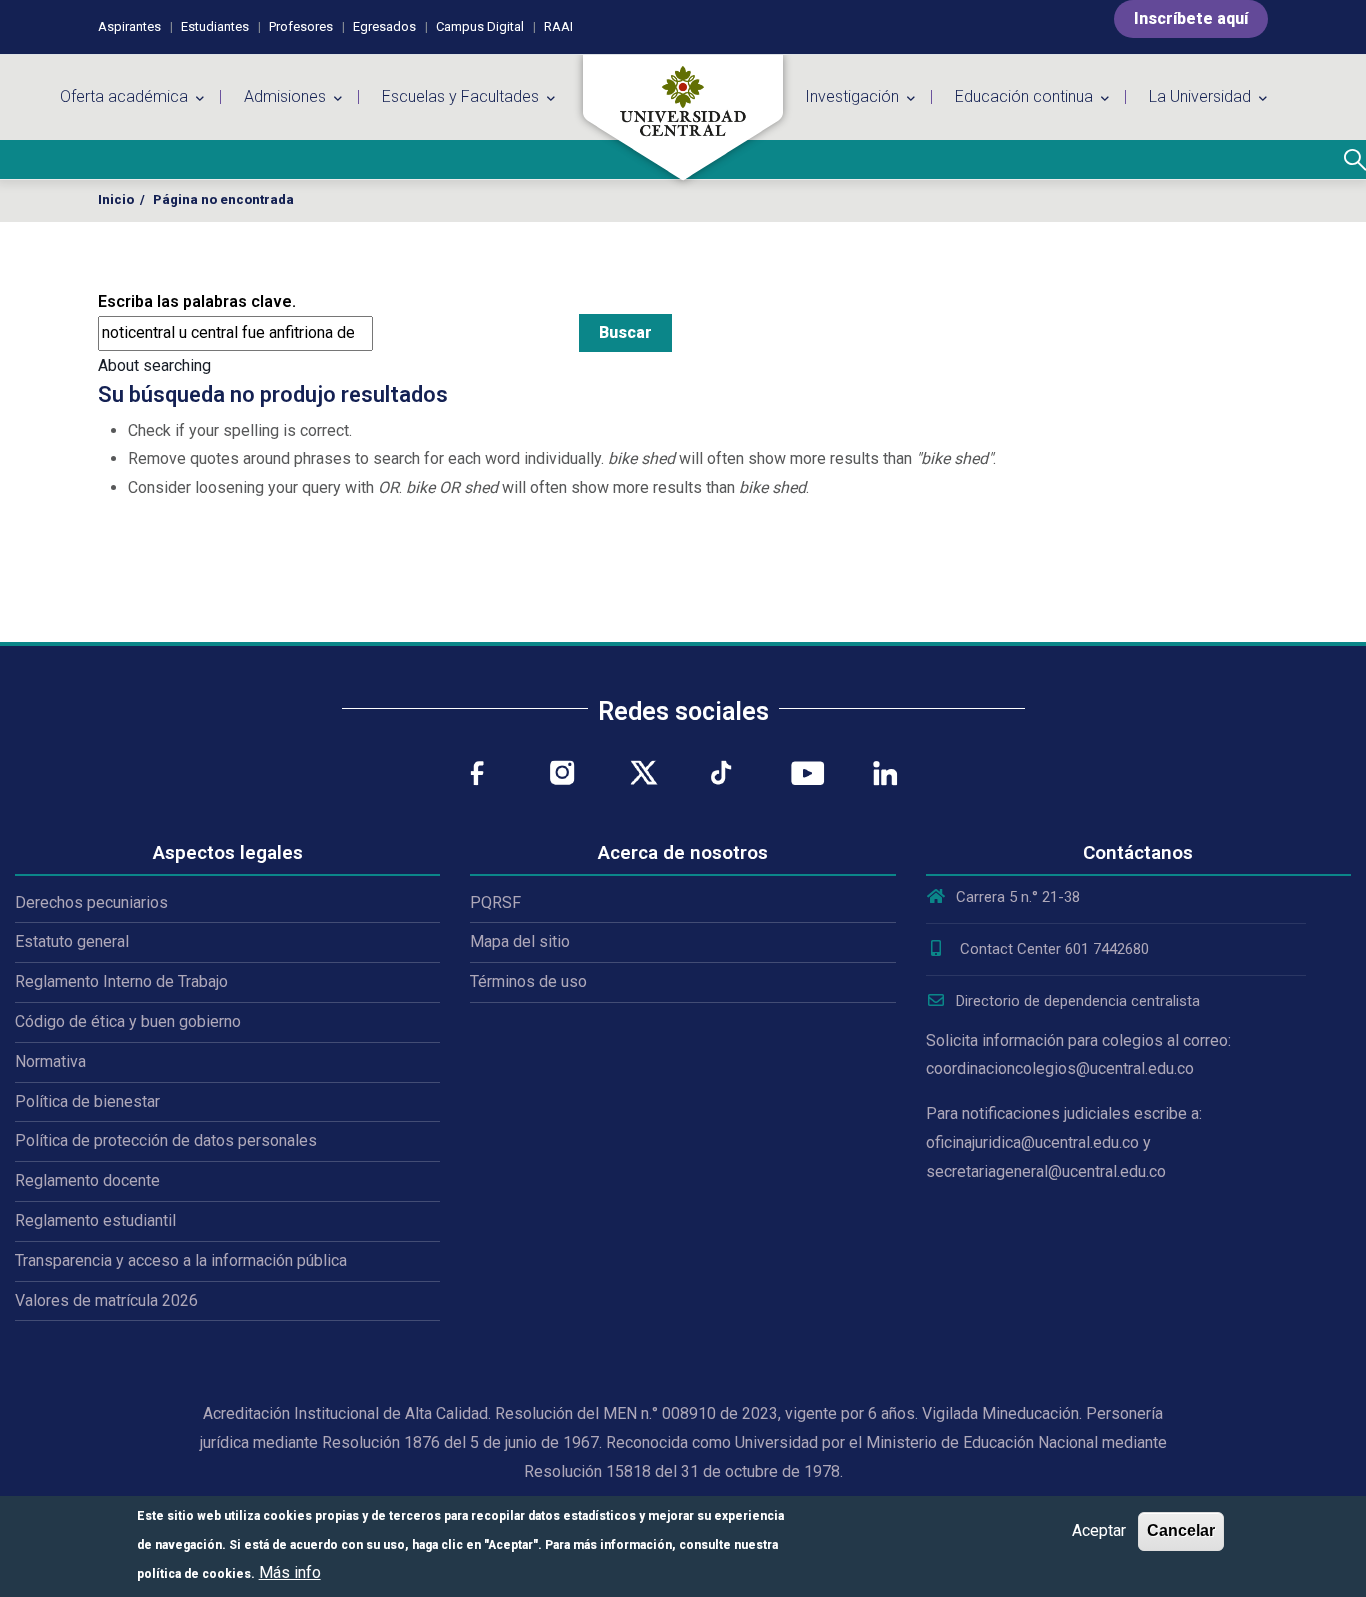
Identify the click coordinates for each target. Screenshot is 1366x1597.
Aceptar (1099, 1530)
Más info (290, 1571)
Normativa (50, 1061)
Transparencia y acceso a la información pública (181, 1260)
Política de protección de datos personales (166, 1140)
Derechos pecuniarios (91, 902)
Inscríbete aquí (1191, 18)
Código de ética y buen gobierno (128, 1021)
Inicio (116, 199)
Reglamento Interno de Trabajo (121, 981)
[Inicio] (683, 118)
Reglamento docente (87, 1180)
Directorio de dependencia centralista (1078, 1001)
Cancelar (1181, 1530)
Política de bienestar (87, 1101)
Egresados (384, 26)
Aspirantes (129, 26)
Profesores (301, 26)
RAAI (558, 26)
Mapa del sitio (520, 941)
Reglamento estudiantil (95, 1220)
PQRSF (495, 902)
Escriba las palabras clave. (197, 301)
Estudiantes (215, 26)
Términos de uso (528, 981)
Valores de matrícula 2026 (106, 1300)
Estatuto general (72, 941)
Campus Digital (480, 26)
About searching (154, 365)
